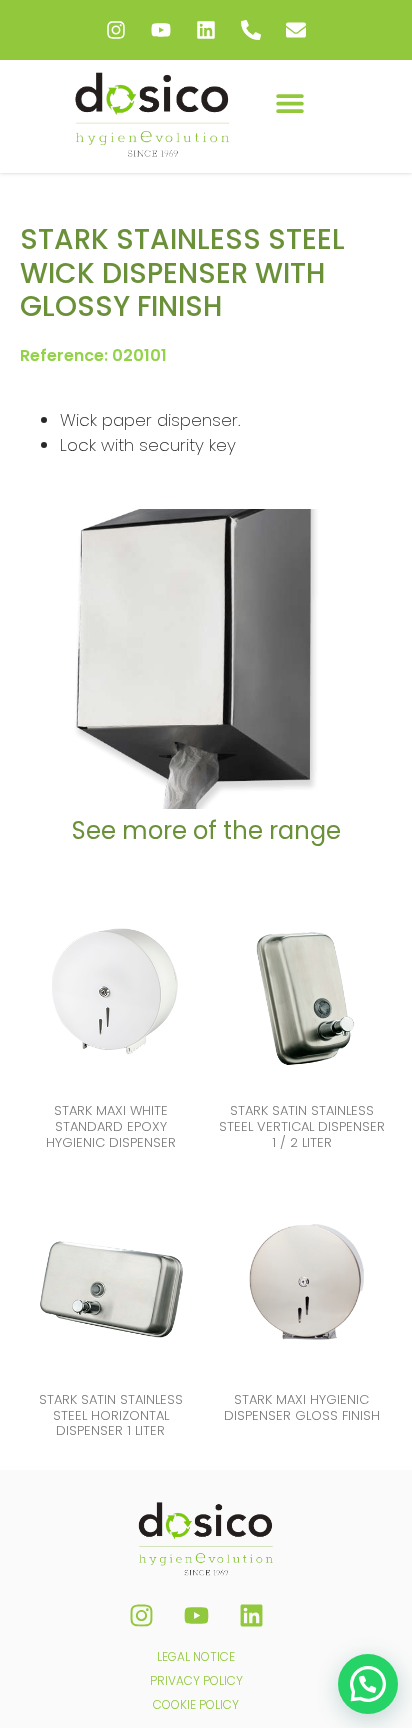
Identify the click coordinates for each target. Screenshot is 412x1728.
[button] (289, 102)
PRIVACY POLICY (196, 1680)
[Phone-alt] (251, 30)
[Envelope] (296, 30)
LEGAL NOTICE (196, 1656)
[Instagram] (116, 30)
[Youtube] (161, 30)
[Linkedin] (206, 30)
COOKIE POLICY (196, 1704)
